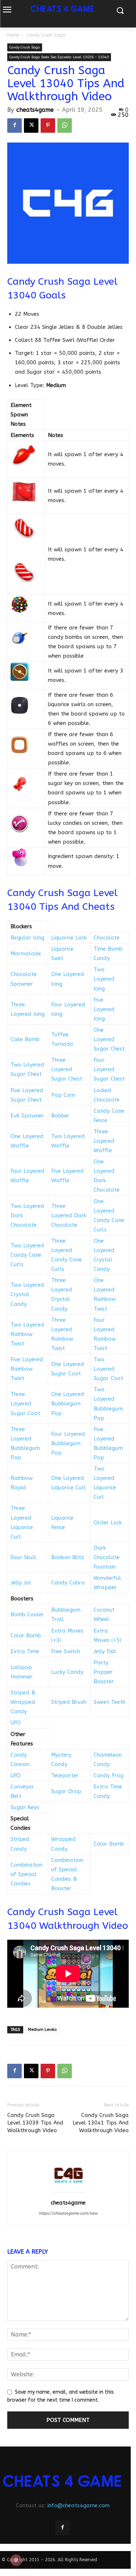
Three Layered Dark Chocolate (69, 1215)
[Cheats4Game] (63, 2481)
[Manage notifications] (16, 2560)
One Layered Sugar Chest (109, 1039)
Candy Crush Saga (46, 35)
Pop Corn (63, 1095)
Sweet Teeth (110, 1702)
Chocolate (107, 938)
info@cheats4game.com (79, 2505)
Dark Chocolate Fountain (107, 1557)
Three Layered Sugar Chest (67, 1069)
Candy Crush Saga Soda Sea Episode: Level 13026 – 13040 (59, 57)
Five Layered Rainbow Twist (27, 1369)
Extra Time (25, 1651)
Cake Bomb (25, 1039)
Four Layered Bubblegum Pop (68, 1443)
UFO (16, 1723)
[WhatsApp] (65, 126)
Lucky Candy (67, 1672)
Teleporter (65, 1775)
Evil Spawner (27, 1116)
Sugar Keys (25, 1807)
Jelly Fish (105, 1651)
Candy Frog (108, 1775)
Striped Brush (69, 1702)
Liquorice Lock (69, 938)
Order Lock (108, 1523)
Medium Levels (42, 2030)
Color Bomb (26, 1635)
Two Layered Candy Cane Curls (27, 1255)
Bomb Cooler (27, 1614)
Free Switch (66, 1651)
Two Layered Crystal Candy (27, 1294)
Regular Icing (27, 938)
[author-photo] (68, 2193)
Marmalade (26, 954)
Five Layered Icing (104, 1009)
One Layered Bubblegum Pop (68, 1404)
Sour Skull (23, 1557)
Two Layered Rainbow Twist (27, 1334)
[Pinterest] (48, 126)
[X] (31, 126)
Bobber (60, 1116)
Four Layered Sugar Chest (109, 1069)
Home (13, 35)
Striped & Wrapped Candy (23, 1702)
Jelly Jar (21, 1583)
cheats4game (35, 110)
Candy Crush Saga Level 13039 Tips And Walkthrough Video (35, 2123)
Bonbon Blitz (68, 1557)
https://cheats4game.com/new (68, 2213)
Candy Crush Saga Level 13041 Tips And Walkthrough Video (101, 2123)
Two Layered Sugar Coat (108, 1369)
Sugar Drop (66, 1791)
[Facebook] (15, 126)
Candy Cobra (68, 1583)
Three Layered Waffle (104, 1141)
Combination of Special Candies (26, 1874)
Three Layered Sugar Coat (25, 1404)
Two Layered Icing (104, 979)
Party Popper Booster (104, 1672)
